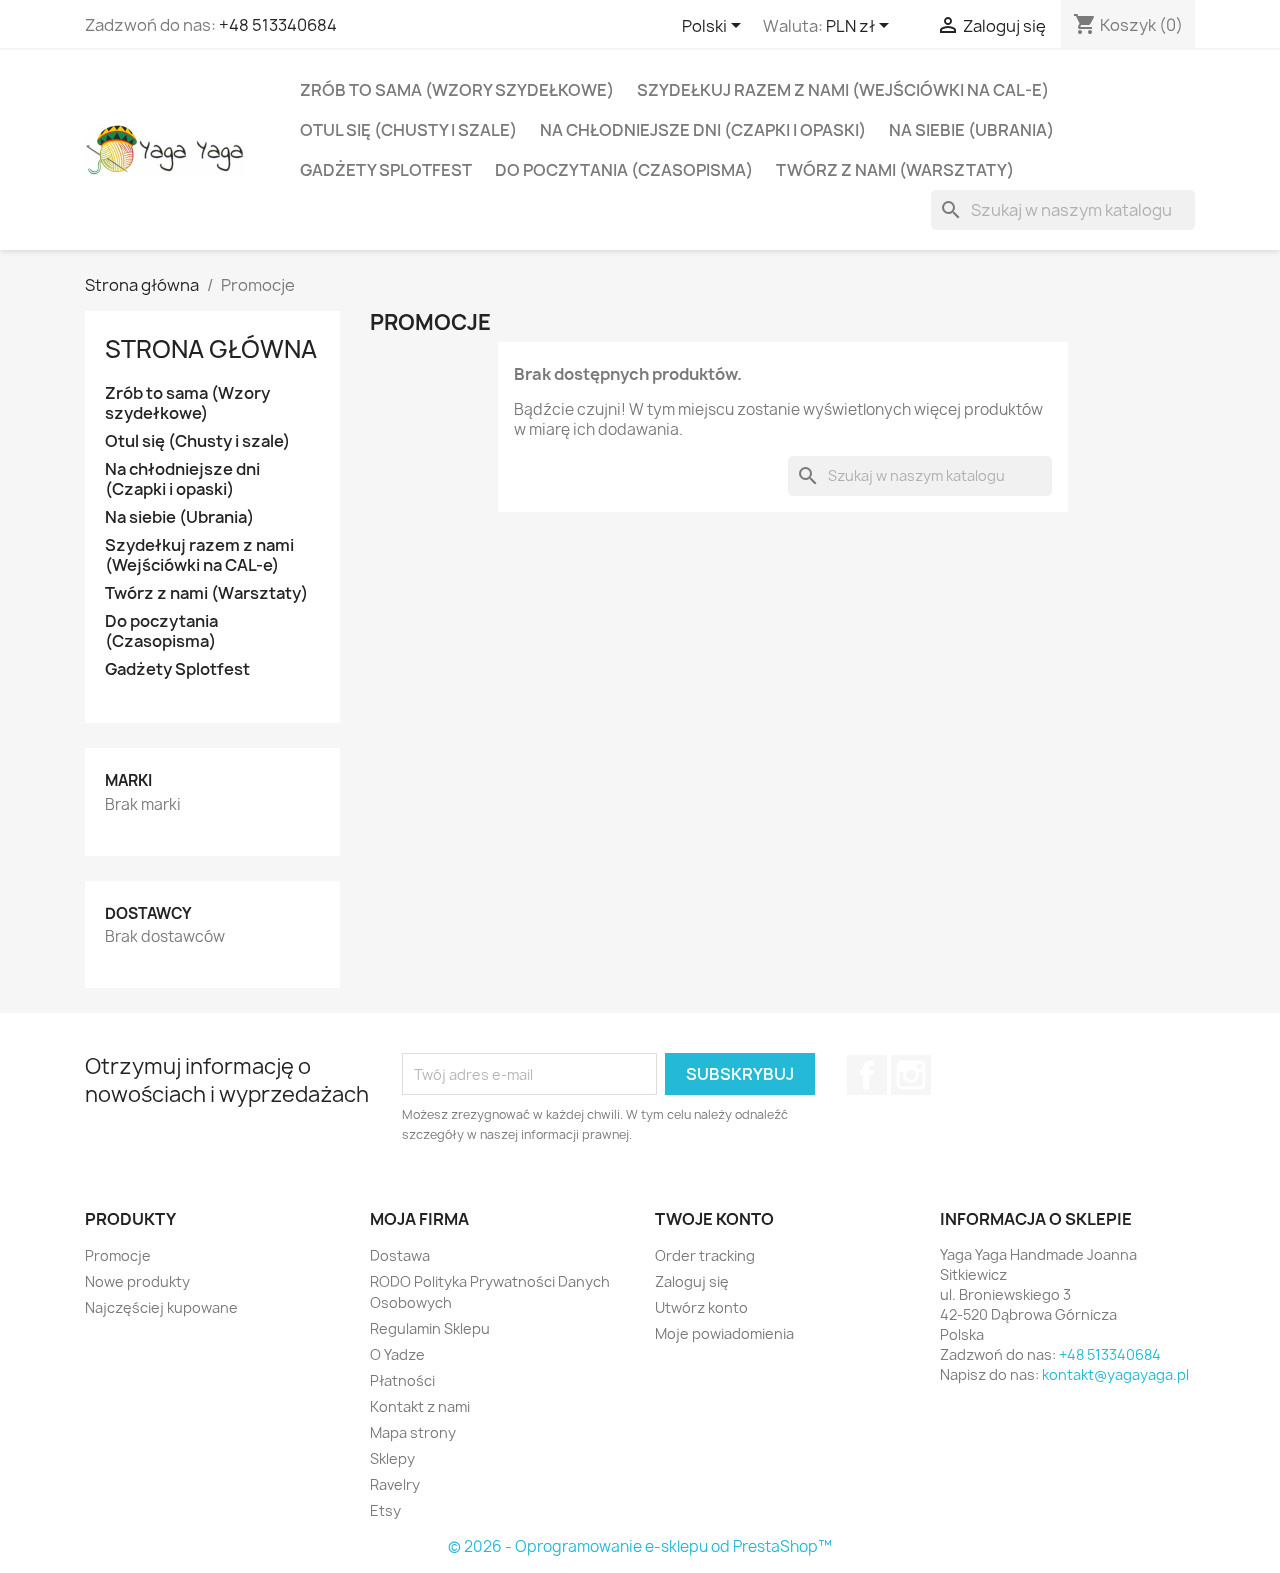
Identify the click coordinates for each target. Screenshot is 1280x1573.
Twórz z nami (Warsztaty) (895, 170)
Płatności (402, 1380)
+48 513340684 (278, 25)
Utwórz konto (701, 1307)
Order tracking (705, 1255)
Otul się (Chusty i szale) (408, 130)
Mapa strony (413, 1432)
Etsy (385, 1510)
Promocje (118, 1255)
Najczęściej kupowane (161, 1307)
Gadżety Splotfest (386, 170)
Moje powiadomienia (724, 1333)
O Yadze (397, 1354)
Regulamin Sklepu (430, 1328)
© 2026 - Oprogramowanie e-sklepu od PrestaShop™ (640, 1546)
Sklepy (392, 1458)
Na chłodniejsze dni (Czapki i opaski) (703, 130)
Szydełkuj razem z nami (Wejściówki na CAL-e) (843, 90)
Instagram (911, 1075)
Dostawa (400, 1255)
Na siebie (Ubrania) (971, 130)
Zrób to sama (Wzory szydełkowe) (457, 90)
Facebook (867, 1075)
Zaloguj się (692, 1281)
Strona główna (211, 349)
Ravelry (395, 1484)
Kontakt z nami (420, 1406)
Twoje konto (714, 1219)
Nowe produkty (137, 1281)
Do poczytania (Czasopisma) (624, 170)
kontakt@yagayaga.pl (1115, 1374)
